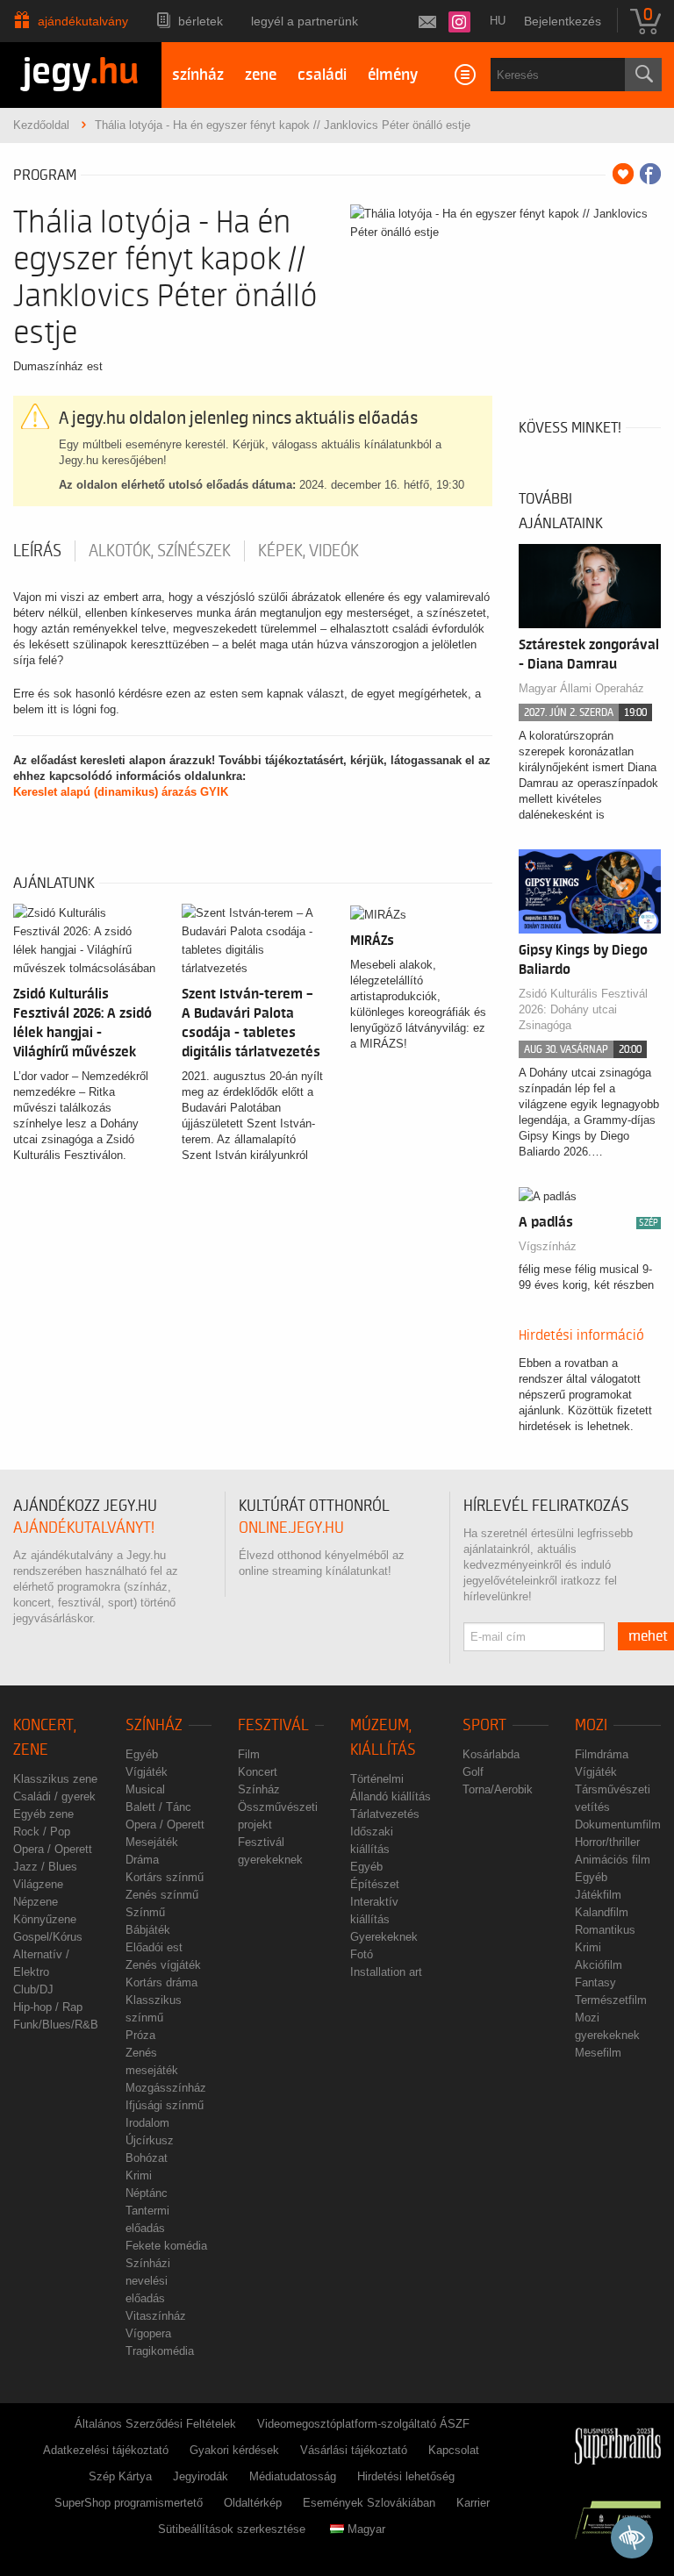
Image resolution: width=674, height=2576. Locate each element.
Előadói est (154, 1947)
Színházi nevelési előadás (148, 2281)
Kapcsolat (454, 2450)
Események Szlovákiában (369, 2503)
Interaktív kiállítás (374, 1911)
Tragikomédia (160, 2351)
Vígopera (148, 2333)
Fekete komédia (166, 2246)
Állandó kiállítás (391, 1796)
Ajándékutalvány (83, 21)
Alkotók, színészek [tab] (160, 551)
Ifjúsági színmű (165, 2105)
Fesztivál (273, 1725)
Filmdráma (602, 1754)
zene (261, 75)
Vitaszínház (156, 2316)
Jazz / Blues (45, 1867)
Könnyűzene (45, 1919)
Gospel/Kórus (48, 1937)
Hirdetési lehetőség (406, 2476)
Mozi (591, 1725)
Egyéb (142, 1754)
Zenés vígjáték (163, 1965)
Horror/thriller (607, 1842)
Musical (145, 1789)
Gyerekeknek (384, 1937)
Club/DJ (33, 1989)
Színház (154, 1725)
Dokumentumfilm (618, 1825)
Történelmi (377, 1779)
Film (249, 1754)
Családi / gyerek (54, 1796)
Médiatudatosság (293, 2476)
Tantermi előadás (147, 2219)
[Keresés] (643, 75)
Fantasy (595, 1982)
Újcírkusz (150, 2140)
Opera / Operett (53, 1849)
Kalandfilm (602, 1912)
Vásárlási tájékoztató (354, 2450)
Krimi (139, 2175)
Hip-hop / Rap (48, 2007)
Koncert (258, 1772)
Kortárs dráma (161, 1982)
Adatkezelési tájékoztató (106, 2450)
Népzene (36, 1902)
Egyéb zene (43, 1814)
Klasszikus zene (55, 1779)
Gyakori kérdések (234, 2450)
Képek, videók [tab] (308, 551)
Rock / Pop (42, 1832)
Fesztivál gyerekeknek (270, 1851)
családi (322, 75)
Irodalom (147, 2123)
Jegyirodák (201, 2476)
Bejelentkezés (563, 21)
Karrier (473, 2503)
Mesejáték (152, 1842)
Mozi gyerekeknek (607, 2026)
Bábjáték (148, 1930)
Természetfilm (611, 2000)
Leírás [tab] (37, 551)
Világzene (38, 1884)
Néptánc (147, 2193)
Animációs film (613, 1860)
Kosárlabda (491, 1754)
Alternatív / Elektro (41, 1963)
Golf (473, 1772)
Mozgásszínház (166, 2088)
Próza (140, 2035)
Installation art (386, 1972)
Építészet (375, 1884)
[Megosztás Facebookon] (650, 174)
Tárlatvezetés (385, 1814)
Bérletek (201, 21)
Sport (484, 1725)
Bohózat (147, 2158)
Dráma (142, 1860)
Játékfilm (598, 1895)
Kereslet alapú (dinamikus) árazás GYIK (121, 792)
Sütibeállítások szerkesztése (232, 2529)
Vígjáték (147, 1772)
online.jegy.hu (291, 1528)
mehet (648, 1636)
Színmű (145, 1912)
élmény (393, 75)
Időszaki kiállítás (372, 1840)
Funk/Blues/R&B (56, 2025)
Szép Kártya (120, 2476)
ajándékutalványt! (84, 1528)
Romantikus (605, 1930)
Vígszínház (548, 1246)
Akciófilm (599, 1965)
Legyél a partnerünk (305, 21)
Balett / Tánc (158, 1807)
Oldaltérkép (253, 2503)
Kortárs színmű (165, 1877)
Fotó (362, 1954)
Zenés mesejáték (152, 2061)
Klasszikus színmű (154, 2009)
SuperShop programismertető (129, 2503)
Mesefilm (598, 2053)
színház (198, 75)
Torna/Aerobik (498, 1789)
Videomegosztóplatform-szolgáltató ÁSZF (363, 2424)
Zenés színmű (162, 1895)
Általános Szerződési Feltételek (155, 2424)
